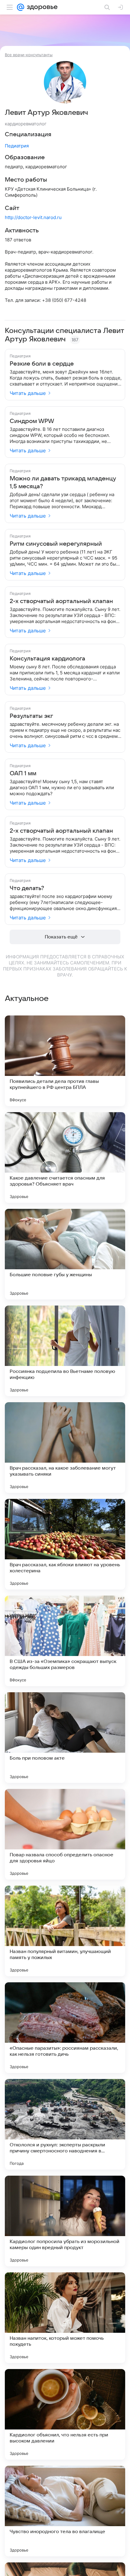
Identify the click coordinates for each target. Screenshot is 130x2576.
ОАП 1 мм (23, 773)
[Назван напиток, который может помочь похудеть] (65, 2318)
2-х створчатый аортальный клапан (61, 601)
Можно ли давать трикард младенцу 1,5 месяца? (63, 483)
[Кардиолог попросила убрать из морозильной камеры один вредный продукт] (65, 2221)
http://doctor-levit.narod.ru (33, 217)
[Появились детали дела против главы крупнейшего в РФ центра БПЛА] (65, 1061)
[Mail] (21, 7)
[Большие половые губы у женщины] (65, 1254)
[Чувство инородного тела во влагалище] (65, 2511)
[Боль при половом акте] (65, 1738)
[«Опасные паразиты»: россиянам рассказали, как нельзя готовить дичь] (65, 2028)
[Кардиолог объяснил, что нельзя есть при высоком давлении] (65, 2414)
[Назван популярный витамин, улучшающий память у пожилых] (65, 1931)
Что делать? (27, 888)
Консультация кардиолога (47, 659)
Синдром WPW (32, 421)
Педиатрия (17, 146)
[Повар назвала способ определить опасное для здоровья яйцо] (65, 1834)
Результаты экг (31, 716)
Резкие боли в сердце (42, 364)
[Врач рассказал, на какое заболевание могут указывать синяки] (65, 1448)
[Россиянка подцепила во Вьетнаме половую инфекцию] (65, 1351)
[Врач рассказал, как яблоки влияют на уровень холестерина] (65, 1544)
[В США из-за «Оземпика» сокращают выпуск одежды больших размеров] (65, 1641)
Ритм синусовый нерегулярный (56, 544)
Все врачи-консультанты (29, 55)
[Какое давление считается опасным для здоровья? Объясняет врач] (65, 1157)
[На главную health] (41, 7)
